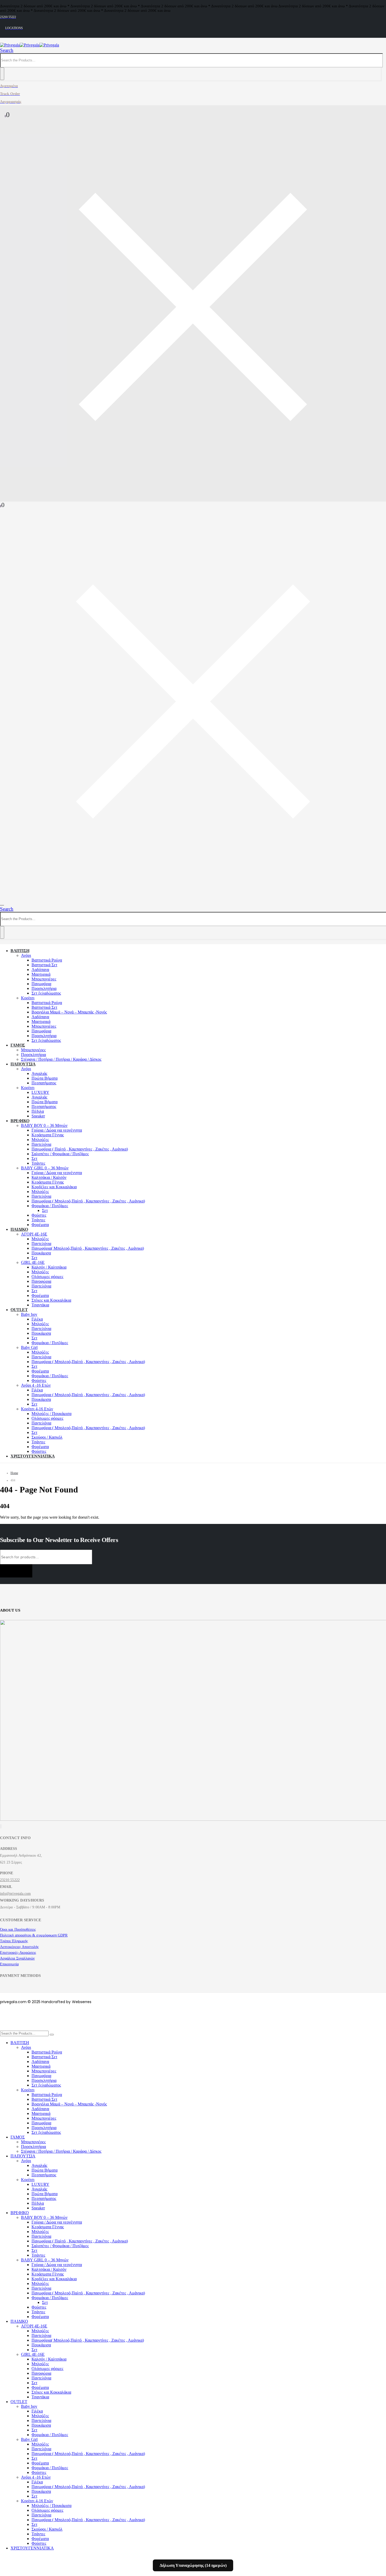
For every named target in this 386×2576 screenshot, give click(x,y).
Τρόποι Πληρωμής (14, 1941)
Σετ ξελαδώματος (46, 993)
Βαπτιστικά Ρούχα (47, 960)
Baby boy (29, 1314)
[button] (7, 50)
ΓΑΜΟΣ (18, 1045)
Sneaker (38, 1116)
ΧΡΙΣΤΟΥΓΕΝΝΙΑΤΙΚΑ (33, 1456)
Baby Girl (29, 1347)
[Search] (2, 74)
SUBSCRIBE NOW (16, 1571)
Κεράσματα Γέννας (48, 1135)
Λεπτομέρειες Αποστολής (20, 1947)
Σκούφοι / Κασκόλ (47, 1437)
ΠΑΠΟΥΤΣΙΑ (23, 1064)
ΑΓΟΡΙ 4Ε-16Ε (34, 1234)
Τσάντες (38, 1163)
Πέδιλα (38, 1111)
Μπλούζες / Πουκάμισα (51, 1414)
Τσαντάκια (40, 1305)
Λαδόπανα (40, 970)
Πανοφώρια (41, 1281)
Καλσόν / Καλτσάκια (49, 1267)
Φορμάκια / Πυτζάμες (50, 1206)
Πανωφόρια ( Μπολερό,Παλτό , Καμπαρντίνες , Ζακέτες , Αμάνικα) (88, 1201)
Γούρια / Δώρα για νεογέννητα (57, 1130)
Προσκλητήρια (44, 988)
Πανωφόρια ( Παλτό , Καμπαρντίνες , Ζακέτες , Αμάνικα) (80, 1149)
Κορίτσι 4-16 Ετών (37, 1409)
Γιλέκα (37, 1319)
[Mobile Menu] (5, 903)
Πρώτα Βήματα (45, 1078)
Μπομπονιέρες (44, 979)
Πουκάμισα (41, 1253)
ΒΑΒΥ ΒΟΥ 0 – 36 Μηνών (44, 1125)
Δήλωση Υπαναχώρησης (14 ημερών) (193, 2565)
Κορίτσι (28, 998)
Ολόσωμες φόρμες (47, 1277)
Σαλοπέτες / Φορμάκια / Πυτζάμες (60, 1154)
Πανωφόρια (41, 984)
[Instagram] (1, 1826)
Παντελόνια (41, 1144)
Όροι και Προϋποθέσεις (18, 1930)
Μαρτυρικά (41, 974)
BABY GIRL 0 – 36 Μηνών (45, 1168)
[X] (1, 1826)
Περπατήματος (44, 1083)
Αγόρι (26, 955)
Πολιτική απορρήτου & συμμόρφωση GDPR (34, 1935)
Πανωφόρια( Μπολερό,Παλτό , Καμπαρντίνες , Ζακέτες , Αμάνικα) (88, 1248)
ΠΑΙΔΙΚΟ (19, 1229)
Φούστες (39, 1215)
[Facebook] (0, 1826)
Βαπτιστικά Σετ (44, 965)
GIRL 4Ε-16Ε (33, 1262)
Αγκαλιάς (39, 1073)
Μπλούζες (40, 1140)
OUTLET (19, 1310)
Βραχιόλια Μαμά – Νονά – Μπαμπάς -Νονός (69, 1012)
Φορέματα (40, 1225)
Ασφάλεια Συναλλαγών (17, 1958)
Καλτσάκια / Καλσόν (49, 1177)
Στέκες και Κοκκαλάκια (51, 1300)
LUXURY (40, 1092)
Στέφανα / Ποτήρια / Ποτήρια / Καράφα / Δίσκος (61, 1059)
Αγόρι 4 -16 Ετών (36, 1385)
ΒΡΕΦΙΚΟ (20, 1121)
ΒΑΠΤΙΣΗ (20, 951)
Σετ (34, 1158)
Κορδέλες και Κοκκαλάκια (54, 1187)
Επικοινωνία (9, 1964)
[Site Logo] (30, 45)
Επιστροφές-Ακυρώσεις (18, 1953)
